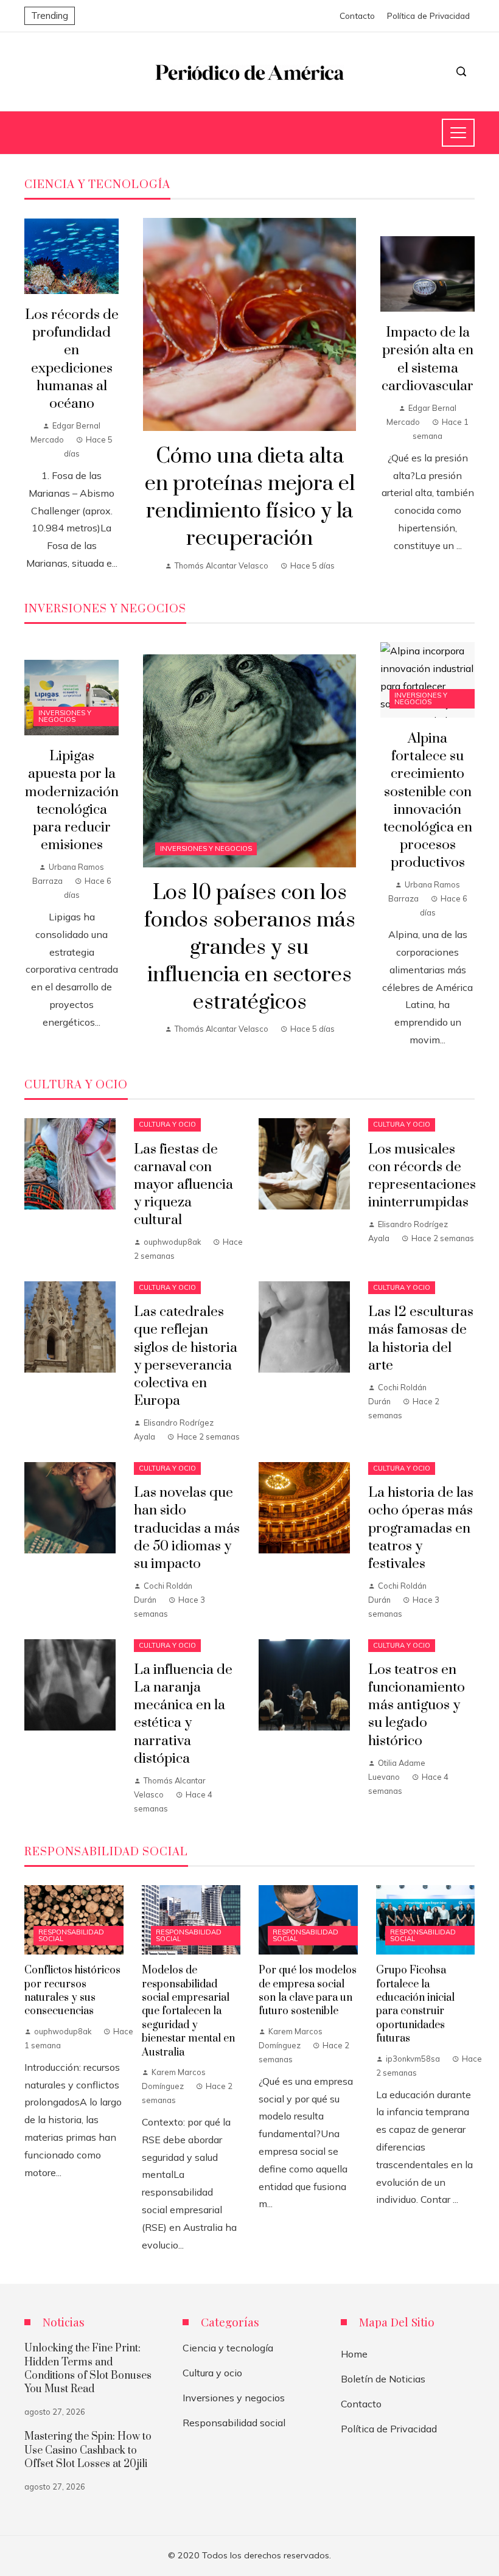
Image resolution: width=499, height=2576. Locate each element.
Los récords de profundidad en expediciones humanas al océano (72, 359)
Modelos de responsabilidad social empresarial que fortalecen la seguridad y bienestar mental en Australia (188, 2011)
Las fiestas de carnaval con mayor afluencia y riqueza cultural (183, 1185)
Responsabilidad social (71, 1935)
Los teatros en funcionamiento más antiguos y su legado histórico (417, 1705)
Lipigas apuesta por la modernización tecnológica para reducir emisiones (72, 801)
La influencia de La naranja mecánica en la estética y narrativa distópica (183, 1714)
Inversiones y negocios (206, 849)
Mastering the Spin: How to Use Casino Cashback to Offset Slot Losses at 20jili (88, 2450)
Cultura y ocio (167, 1124)
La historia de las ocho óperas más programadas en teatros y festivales (421, 1528)
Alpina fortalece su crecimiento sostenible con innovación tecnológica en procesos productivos (428, 801)
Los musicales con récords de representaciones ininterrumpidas (422, 1176)
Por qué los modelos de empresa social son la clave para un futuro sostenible (308, 1991)
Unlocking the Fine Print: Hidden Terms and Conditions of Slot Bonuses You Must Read (88, 2369)
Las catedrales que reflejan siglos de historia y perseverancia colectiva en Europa (186, 1356)
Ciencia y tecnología (228, 2348)
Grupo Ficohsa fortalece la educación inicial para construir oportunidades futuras (415, 2004)
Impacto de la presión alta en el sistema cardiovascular (427, 359)
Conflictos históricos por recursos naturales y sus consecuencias (72, 1991)
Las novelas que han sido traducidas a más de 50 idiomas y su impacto (187, 1528)
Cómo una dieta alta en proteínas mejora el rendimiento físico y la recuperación (250, 497)
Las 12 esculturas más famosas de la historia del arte (421, 1339)
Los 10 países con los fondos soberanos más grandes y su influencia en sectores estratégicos (250, 947)
